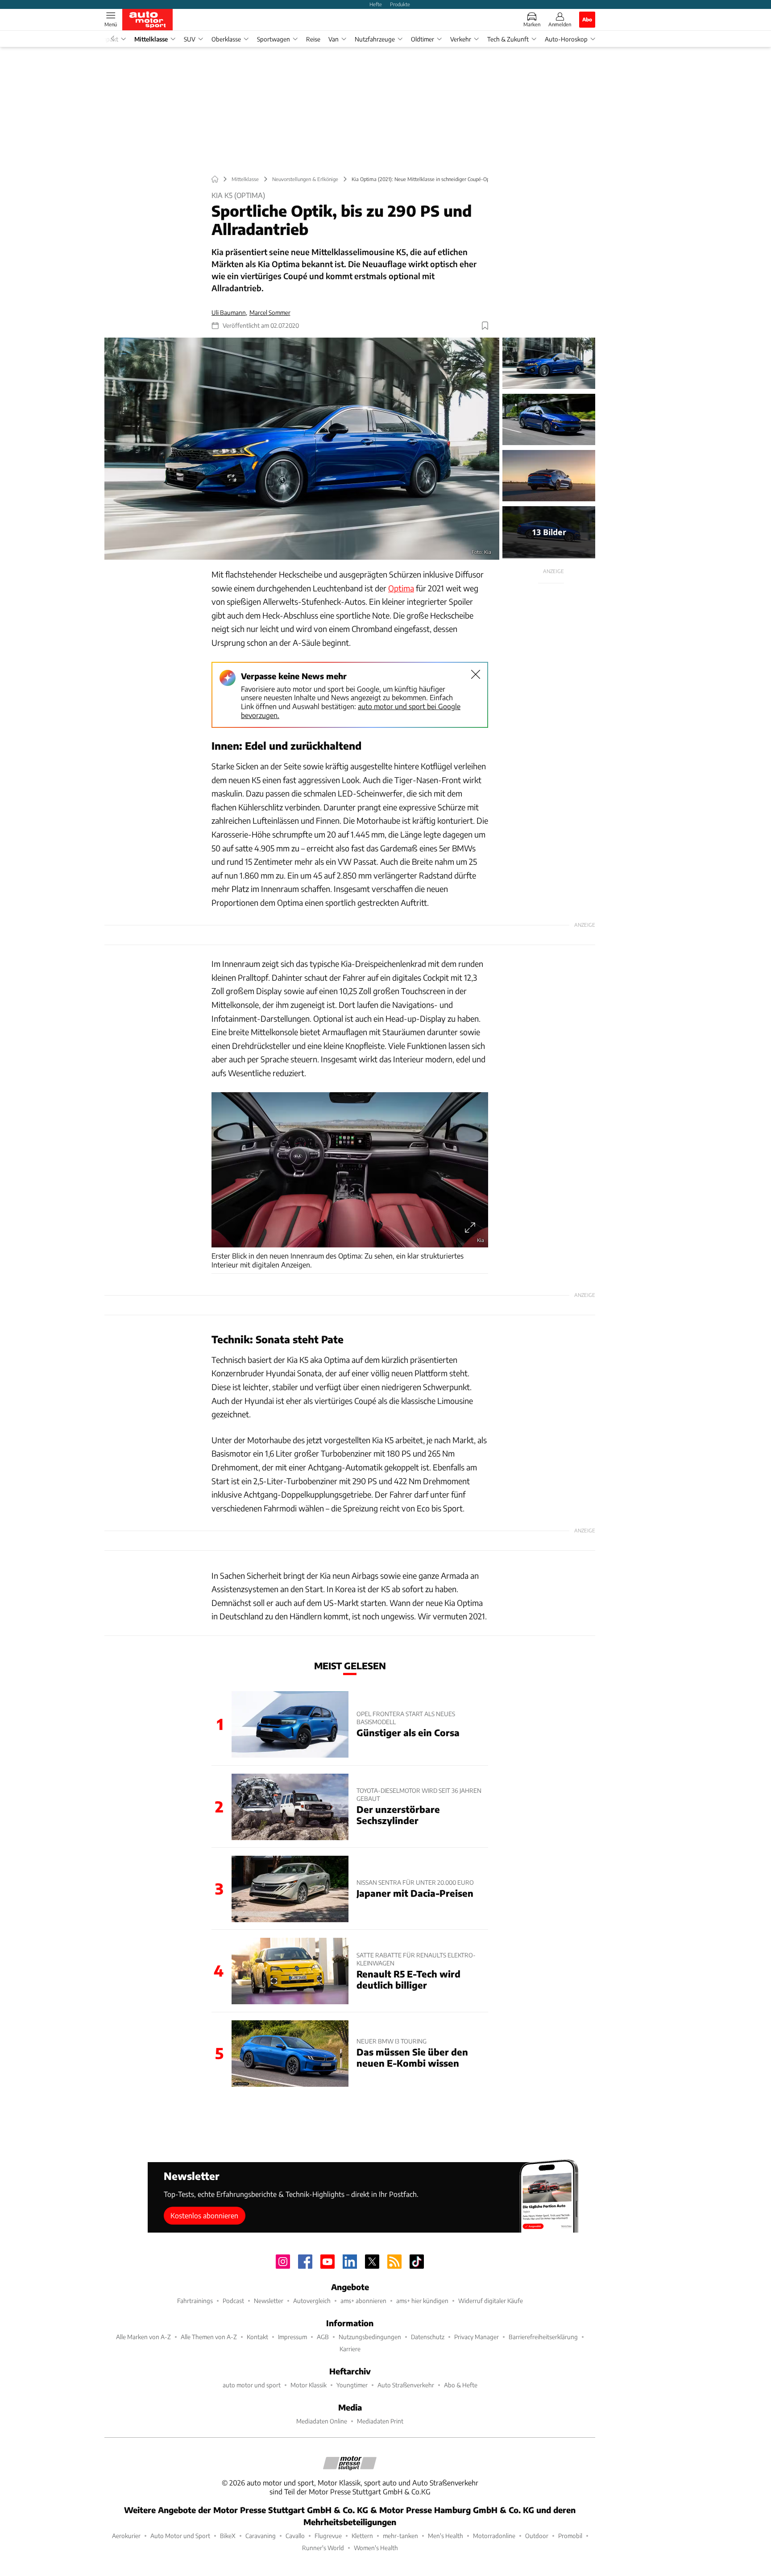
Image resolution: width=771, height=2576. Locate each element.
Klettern (362, 2536)
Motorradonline (494, 2536)
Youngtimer (352, 2385)
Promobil (570, 2536)
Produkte (400, 4)
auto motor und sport (252, 2385)
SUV (190, 39)
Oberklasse (226, 39)
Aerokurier (126, 2536)
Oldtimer (423, 39)
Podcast (233, 2301)
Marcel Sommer (270, 312)
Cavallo (295, 2536)
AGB (323, 2337)
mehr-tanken (400, 2536)
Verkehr (461, 39)
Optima (401, 588)
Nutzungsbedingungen (370, 2337)
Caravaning (261, 2536)
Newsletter (269, 2301)
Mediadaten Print (380, 2421)
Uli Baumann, (229, 312)
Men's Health (446, 2536)
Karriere (350, 2349)
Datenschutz (428, 2337)
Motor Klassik (309, 2385)
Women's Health (376, 2548)
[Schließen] (476, 674)
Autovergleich (312, 2301)
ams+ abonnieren (363, 2301)
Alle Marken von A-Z (143, 2337)
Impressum (292, 2337)
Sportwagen (274, 39)
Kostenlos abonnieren (204, 2215)
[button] (302, 449)
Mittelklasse (151, 39)
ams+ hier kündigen (422, 2301)
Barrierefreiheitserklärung (543, 2337)
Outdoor (537, 2536)
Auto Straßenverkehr (406, 2385)
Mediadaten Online (322, 2421)
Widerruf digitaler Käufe (491, 2301)
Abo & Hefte (461, 2385)
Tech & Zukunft (508, 39)
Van (334, 39)
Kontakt (257, 2337)
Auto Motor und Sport (180, 2536)
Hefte (376, 4)
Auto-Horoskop (566, 39)
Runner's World (323, 2548)
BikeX (228, 2536)
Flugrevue (328, 2536)
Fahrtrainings (195, 2301)
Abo (587, 19)
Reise (313, 39)
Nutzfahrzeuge (375, 39)
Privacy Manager (477, 2337)
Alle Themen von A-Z (209, 2337)
